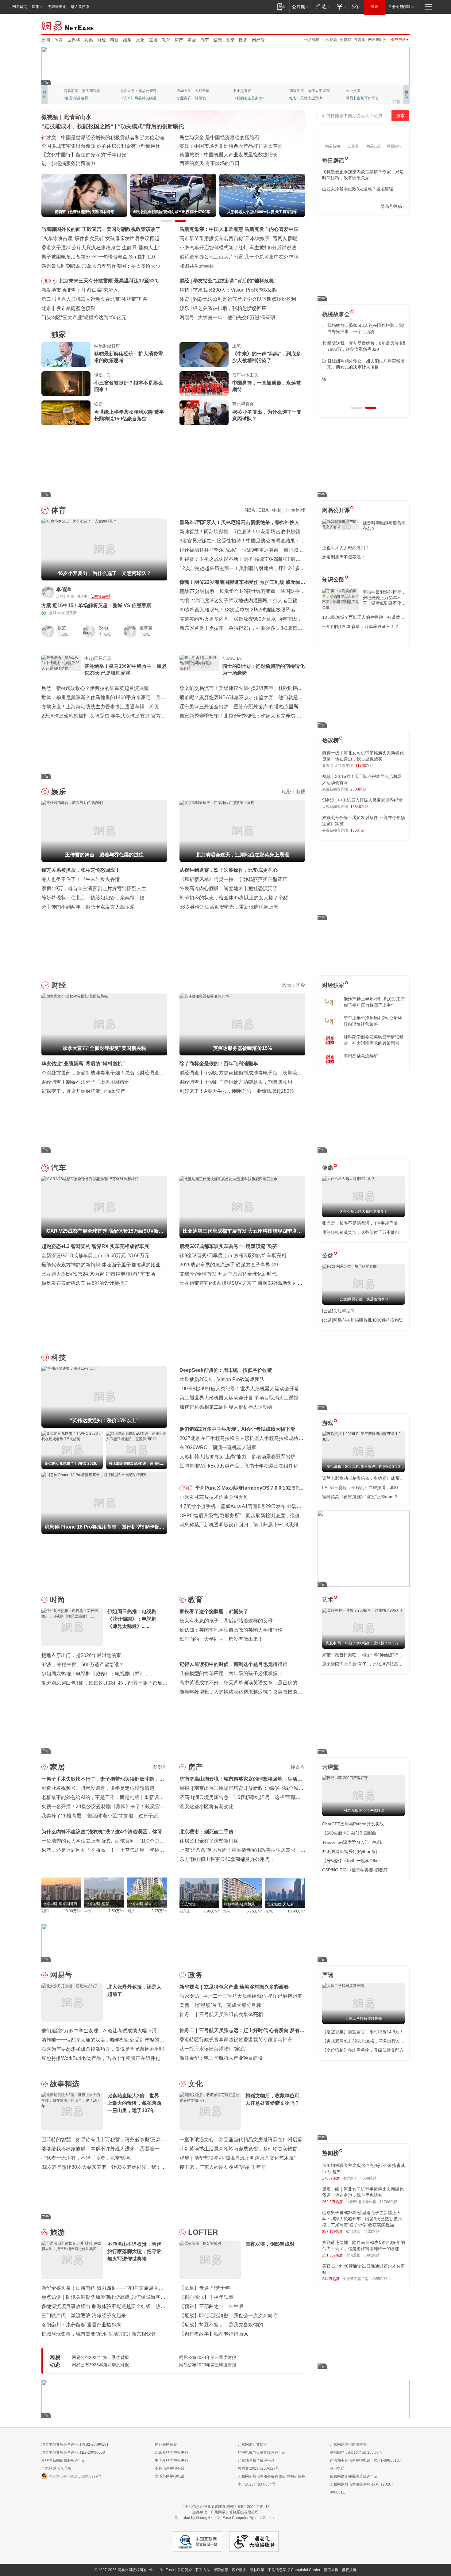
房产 (179, 40)
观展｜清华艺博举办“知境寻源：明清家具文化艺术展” (237, 2158)
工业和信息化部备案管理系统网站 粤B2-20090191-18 (225, 2507)
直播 (153, 40)
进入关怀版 (80, 7)
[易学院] (344, 207)
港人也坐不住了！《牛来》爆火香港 (81, 879)
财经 (102, 40)
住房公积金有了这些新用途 (209, 1841)
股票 (287, 985)
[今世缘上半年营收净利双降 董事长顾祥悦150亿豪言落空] (66, 413)
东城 (269, 1911)
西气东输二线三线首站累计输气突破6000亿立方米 (96, 163)
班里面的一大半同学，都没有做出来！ (221, 1639)
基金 (300, 985)
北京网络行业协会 (252, 2444)
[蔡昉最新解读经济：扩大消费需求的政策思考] (66, 354)
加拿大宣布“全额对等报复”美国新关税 (235, 281)
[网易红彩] (158, 592)
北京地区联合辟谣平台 (256, 2460)
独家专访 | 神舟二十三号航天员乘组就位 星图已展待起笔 (241, 1996)
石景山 (185, 1911)
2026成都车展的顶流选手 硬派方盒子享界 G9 (229, 1265)
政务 (243, 40)
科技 (114, 40)
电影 (287, 792)
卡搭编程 (312, 40)
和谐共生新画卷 (197, 266)
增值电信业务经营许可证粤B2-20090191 (75, 2444)
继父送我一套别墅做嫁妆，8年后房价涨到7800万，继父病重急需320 (362, 346)
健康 (218, 40)
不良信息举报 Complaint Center (294, 2570)
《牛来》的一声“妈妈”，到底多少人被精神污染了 (267, 357)
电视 (300, 792)
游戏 (328, 1423)
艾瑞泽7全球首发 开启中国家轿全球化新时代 (228, 1274)
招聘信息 (221, 2570)
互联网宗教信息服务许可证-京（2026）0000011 (362, 2488)
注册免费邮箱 (399, 7)
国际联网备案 (166, 2444)
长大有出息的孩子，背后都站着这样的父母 (226, 1621)
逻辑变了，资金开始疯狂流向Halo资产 (83, 1091)
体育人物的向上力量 (306, 98)
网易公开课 (336, 510)
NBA (250, 510)
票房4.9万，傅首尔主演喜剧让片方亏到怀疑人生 (94, 888)
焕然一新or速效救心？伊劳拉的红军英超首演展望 (95, 688)
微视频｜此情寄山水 (66, 117)
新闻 (46, 40)
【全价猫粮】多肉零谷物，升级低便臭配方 (363, 2050)
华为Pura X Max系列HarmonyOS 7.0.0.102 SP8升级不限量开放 (248, 1489)
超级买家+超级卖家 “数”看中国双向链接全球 (89, 138)
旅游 (57, 2232)
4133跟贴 (372, 2232)
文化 (140, 40)
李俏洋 (64, 589)
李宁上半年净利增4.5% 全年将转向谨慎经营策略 (373, 1021)
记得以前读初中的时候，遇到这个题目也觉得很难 (233, 1664)
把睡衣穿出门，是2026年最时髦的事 (81, 1655)
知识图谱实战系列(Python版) (350, 1851)
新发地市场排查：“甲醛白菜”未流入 (80, 290)
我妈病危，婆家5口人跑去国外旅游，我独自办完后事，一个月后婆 (362, 328)
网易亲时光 (377, 40)
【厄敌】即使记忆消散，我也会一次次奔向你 (229, 2316)
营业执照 (337, 2468)
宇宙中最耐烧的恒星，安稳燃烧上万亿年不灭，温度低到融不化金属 (384, 598)
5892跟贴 (372, 2255)
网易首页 (20, 7)
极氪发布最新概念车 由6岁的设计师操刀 (85, 1283)
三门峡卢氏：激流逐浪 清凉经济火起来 (84, 2316)
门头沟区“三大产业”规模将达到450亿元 (84, 318)
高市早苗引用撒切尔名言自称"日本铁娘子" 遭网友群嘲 (238, 238)
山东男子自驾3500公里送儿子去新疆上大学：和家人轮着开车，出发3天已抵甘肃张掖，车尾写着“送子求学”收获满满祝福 (362, 2219)
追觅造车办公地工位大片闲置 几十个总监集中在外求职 (239, 257)
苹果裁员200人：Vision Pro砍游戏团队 (222, 1379)
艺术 (328, 1600)
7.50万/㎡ (116, 1911)
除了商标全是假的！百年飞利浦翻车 (219, 1064)
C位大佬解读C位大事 (250, 91)
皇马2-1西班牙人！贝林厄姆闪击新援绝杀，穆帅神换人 (239, 522)
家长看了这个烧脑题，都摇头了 (214, 1611)
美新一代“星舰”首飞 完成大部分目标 (220, 2005)
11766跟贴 (389, 2202)
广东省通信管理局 (56, 2468)
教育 (166, 40)
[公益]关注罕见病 (338, 1311)
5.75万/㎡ (254, 1911)
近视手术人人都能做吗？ (346, 548)
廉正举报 (331, 2570)
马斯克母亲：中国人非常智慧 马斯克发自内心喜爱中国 (239, 229)
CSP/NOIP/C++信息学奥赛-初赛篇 (355, 1870)
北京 (230, 40)
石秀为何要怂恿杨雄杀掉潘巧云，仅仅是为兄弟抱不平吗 (103, 2049)
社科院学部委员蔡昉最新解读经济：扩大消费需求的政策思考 (374, 1040)
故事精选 (65, 2084)
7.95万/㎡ (212, 1911)
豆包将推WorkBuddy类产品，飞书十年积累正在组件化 (239, 1466)
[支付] (341, 7)
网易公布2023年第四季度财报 (100, 2365)
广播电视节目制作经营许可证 (262, 2452)
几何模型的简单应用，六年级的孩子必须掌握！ (231, 1673)
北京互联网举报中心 (172, 2452)
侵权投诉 (349, 2570)
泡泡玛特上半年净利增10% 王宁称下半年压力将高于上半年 (374, 1002)
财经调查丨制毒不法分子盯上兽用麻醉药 (86, 1082)
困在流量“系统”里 (217, 318)
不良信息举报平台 (170, 2468)
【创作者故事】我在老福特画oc (214, 2334)
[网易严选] (322, 7)
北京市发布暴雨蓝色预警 (68, 308)
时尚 (57, 1600)
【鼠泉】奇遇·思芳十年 (205, 2288)
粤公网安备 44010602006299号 (75, 2476)
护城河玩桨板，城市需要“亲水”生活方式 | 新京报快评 (99, 2334)
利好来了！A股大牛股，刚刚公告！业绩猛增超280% (237, 1091)
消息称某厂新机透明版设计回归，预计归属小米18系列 (239, 1525)
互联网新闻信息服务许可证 (64, 2460)
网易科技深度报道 (248, 98)
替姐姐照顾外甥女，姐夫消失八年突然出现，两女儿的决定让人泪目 (361, 364)
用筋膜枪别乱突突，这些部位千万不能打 (361, 1232)
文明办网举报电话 (170, 2476)
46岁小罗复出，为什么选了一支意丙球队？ (267, 415)
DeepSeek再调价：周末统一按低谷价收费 (226, 1370)
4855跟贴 (380, 2279)
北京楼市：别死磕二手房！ (209, 1832)
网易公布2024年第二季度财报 (100, 2357)
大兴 (226, 1911)
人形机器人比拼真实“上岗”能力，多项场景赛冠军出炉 (237, 1457)
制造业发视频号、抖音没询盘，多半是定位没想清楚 (98, 1788)
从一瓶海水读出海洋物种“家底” (213, 2049)
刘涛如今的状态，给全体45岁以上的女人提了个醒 (234, 898)
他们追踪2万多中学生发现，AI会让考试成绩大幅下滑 (237, 1429)
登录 (375, 7)
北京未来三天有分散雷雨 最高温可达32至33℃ (109, 281)
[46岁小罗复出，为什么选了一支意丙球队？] (204, 413)
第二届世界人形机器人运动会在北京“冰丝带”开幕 (94, 299)
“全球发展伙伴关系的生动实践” (213, 155)
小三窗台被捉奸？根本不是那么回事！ (129, 386)
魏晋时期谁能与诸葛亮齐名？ (384, 526)
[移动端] (281, 7)
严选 (328, 1975)
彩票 (89, 40)
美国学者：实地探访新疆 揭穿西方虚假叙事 (227, 163)
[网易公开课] (300, 7)
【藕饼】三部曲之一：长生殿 (211, 2306)
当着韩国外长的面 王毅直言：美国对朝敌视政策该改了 (101, 229)
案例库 (160, 1767)
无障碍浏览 (57, 7)
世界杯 (74, 40)
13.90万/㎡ (296, 1911)
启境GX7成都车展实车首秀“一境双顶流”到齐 (229, 1246)
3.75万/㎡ (159, 1911)
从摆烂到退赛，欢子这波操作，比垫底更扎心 (229, 870)
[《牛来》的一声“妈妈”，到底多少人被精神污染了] (204, 354)
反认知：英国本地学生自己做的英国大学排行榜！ (233, 1630)
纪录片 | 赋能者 (196, 146)
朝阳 (45, 1911)
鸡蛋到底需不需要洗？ (344, 557)
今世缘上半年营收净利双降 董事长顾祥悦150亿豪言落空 (129, 415)
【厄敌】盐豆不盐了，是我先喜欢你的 (221, 2325)
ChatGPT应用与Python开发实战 (353, 1824)
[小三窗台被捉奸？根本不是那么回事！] (66, 384)
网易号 (258, 40)
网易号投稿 (391, 206)
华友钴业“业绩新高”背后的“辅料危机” (83, 1064)
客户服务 (239, 2570)
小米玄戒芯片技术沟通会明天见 (214, 1497)
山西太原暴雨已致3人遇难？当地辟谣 (358, 189)
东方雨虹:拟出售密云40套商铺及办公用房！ (227, 1859)
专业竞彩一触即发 (360, 98)
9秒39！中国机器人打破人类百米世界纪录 (362, 800)
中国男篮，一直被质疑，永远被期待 (267, 386)
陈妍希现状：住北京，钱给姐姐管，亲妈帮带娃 (93, 898)
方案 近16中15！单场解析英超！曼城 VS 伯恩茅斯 (96, 605)
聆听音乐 (184, 91)
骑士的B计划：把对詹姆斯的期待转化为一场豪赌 (264, 670)
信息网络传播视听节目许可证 (354, 2476)
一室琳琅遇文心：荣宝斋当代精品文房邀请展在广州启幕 (241, 2140)
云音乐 (360, 40)
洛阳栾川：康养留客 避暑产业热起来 (81, 2325)
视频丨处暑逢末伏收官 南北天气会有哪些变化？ (94, 155)
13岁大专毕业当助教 (193, 98)
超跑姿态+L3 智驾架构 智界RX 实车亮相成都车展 (95, 1246)
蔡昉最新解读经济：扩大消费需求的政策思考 (129, 357)
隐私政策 (257, 2570)
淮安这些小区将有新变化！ (209, 1807)
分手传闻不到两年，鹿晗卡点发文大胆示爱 (88, 907)
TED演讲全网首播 (78, 98)
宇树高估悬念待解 (361, 1056)
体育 (59, 40)
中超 (277, 510)
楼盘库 (298, 1767)
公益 (328, 1256)
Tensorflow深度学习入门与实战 (352, 1842)
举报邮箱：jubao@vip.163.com (356, 2452)
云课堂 (330, 1767)
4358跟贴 (368, 2178)
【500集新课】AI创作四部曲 (349, 1833)
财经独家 (333, 985)
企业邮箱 (330, 40)
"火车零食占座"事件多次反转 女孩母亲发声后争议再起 (100, 238)
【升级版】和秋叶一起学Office (351, 1861)
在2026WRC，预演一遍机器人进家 (218, 1447)
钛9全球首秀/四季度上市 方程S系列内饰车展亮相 (233, 1255)
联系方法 (203, 2570)
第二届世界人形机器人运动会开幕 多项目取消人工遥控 (239, 1398)
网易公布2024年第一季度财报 (208, 2357)
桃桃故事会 (336, 314)
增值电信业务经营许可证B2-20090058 (73, 2452)
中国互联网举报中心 (172, 2460)
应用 (36, 7)
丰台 (88, 1911)
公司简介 (185, 2570)
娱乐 (127, 40)
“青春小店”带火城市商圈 (206, 138)
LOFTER (203, 2232)
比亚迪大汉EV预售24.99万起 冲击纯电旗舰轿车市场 (98, 1274)
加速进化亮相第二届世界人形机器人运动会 (226, 1407)
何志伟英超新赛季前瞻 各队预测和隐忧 (235, 299)
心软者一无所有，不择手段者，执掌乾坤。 (88, 2158)
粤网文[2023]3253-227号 (258, 2468)
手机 (186, 1488)
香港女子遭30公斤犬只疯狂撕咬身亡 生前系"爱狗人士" (101, 248)
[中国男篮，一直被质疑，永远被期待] (204, 384)
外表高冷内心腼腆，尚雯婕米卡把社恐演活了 (229, 888)
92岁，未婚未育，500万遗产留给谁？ (83, 1665)
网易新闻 (68, 25)
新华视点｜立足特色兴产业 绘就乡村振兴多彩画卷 (234, 1987)
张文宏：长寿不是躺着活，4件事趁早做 (360, 1223)
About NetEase (161, 2570)
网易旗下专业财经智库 (82, 91)
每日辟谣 (333, 161)
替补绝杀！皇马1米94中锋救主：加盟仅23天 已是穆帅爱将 (125, 670)
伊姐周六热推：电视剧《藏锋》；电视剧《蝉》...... (97, 1674)
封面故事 (127, 98)
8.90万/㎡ (73, 1911)
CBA (263, 510)
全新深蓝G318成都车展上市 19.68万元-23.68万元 (95, 1255)
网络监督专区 (390, 25)
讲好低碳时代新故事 (306, 91)
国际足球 (295, 510)
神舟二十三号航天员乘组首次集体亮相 (221, 2014)
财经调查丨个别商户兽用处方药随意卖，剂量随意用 (236, 1082)
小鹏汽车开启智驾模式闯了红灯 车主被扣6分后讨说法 (238, 248)
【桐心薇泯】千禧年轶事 (206, 2297)
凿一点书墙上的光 (135, 91)
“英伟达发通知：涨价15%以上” (226, 290)
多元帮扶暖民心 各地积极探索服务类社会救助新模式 (98, 146)
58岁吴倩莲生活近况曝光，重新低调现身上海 (229, 907)
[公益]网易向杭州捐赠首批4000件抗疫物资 (363, 1320)
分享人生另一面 (359, 91)
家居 (192, 40)
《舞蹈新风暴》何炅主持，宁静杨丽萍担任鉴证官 (233, 879)
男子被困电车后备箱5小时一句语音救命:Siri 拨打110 (98, 257)
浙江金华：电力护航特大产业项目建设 (221, 2058)
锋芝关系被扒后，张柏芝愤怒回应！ (81, 870)
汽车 (205, 40)
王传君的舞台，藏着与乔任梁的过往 (232, 308)
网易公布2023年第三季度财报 (208, 2365)
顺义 (131, 1911)
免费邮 (345, 40)
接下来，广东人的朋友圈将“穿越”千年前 (223, 2167)
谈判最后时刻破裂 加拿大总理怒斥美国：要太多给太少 (101, 266)
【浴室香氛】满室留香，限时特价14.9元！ (363, 2032)
